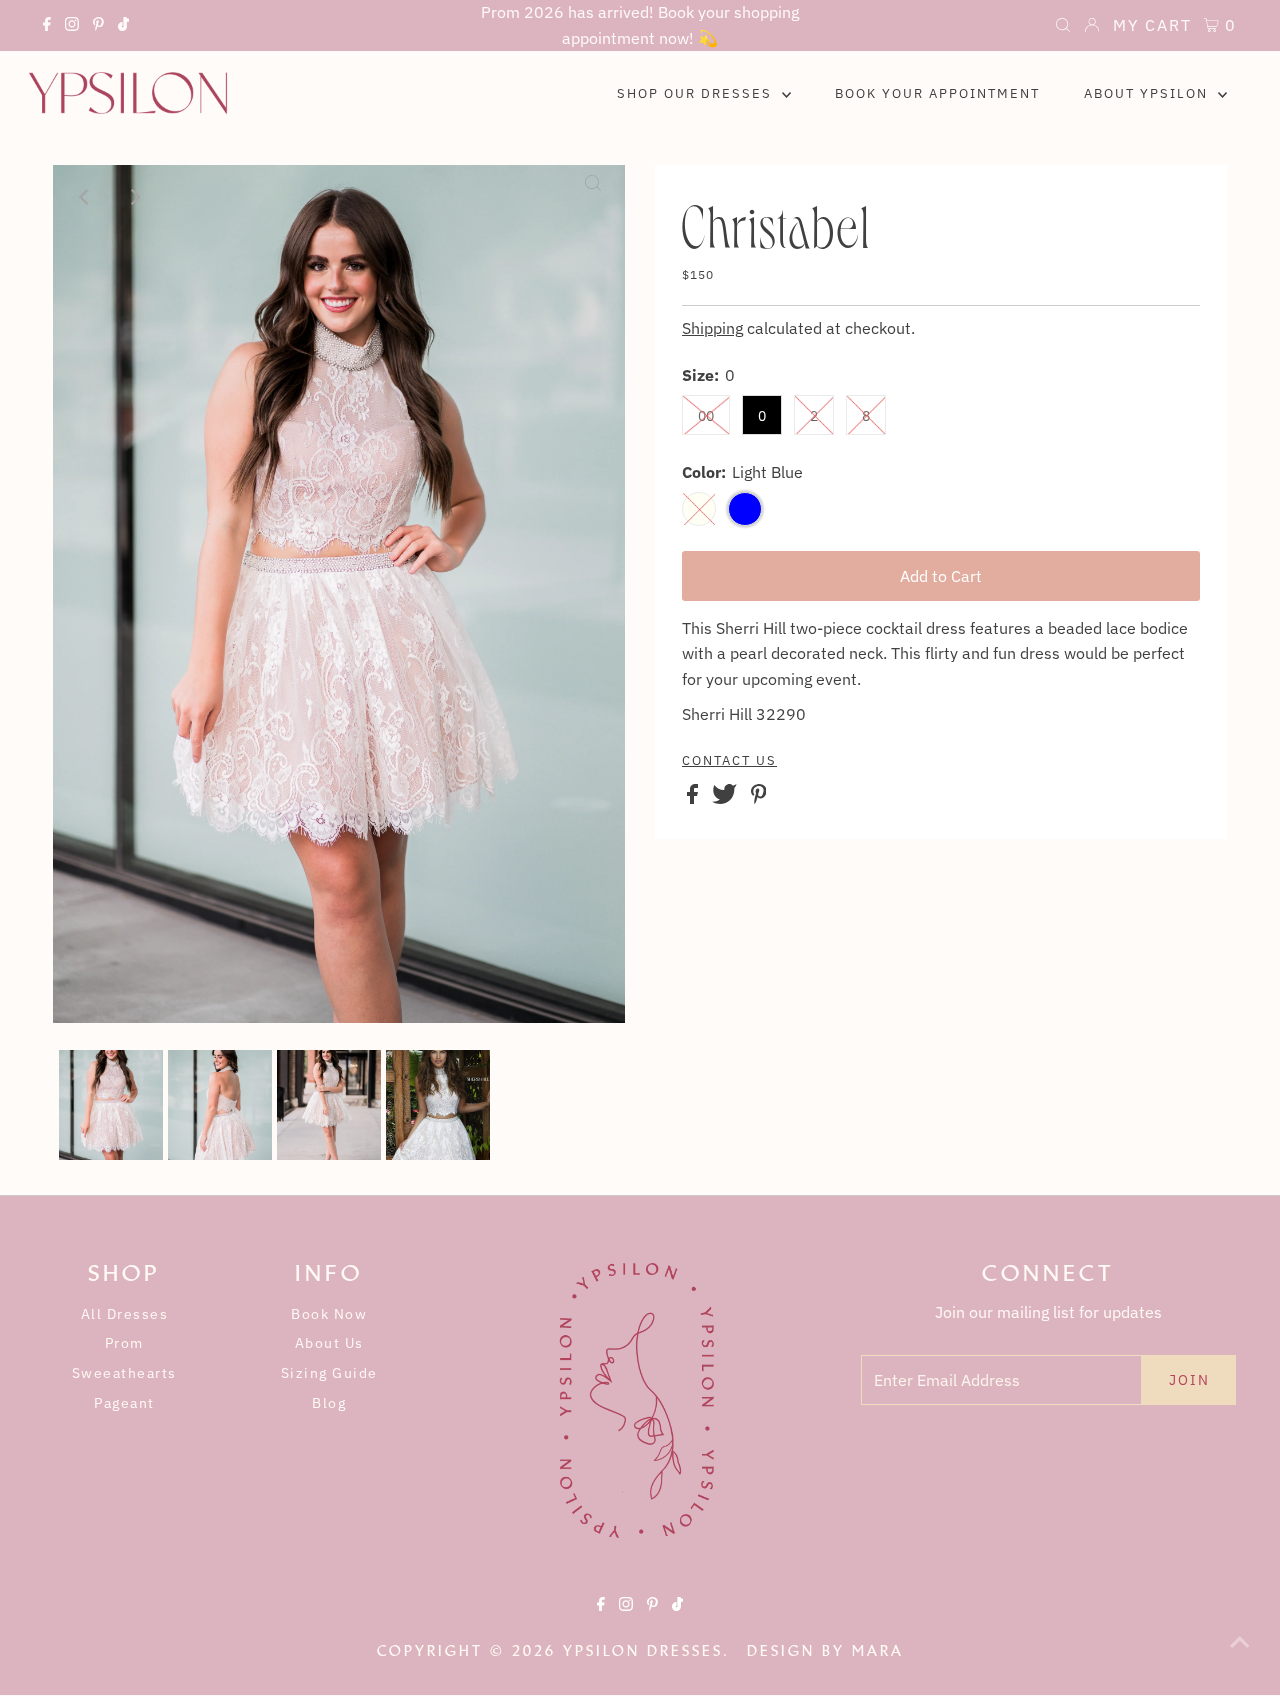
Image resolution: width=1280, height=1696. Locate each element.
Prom (124, 1343)
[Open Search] (1063, 27)
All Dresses (125, 1314)
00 (706, 416)
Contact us (729, 761)
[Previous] (85, 197)
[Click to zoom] (593, 197)
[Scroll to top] (1240, 1656)
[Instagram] (72, 27)
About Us (329, 1343)
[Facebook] (47, 27)
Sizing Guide (329, 1373)
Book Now (329, 1314)
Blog (329, 1403)
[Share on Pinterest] (759, 798)
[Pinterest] (98, 27)
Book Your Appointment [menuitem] (937, 93)
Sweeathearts (124, 1373)
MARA (878, 1651)
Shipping (712, 328)
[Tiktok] (123, 27)
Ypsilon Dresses (643, 1651)
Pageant (124, 1403)
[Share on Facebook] (694, 798)
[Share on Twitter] (726, 798)
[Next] (134, 197)
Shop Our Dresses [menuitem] (697, 93)
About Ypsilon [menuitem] (1148, 93)
